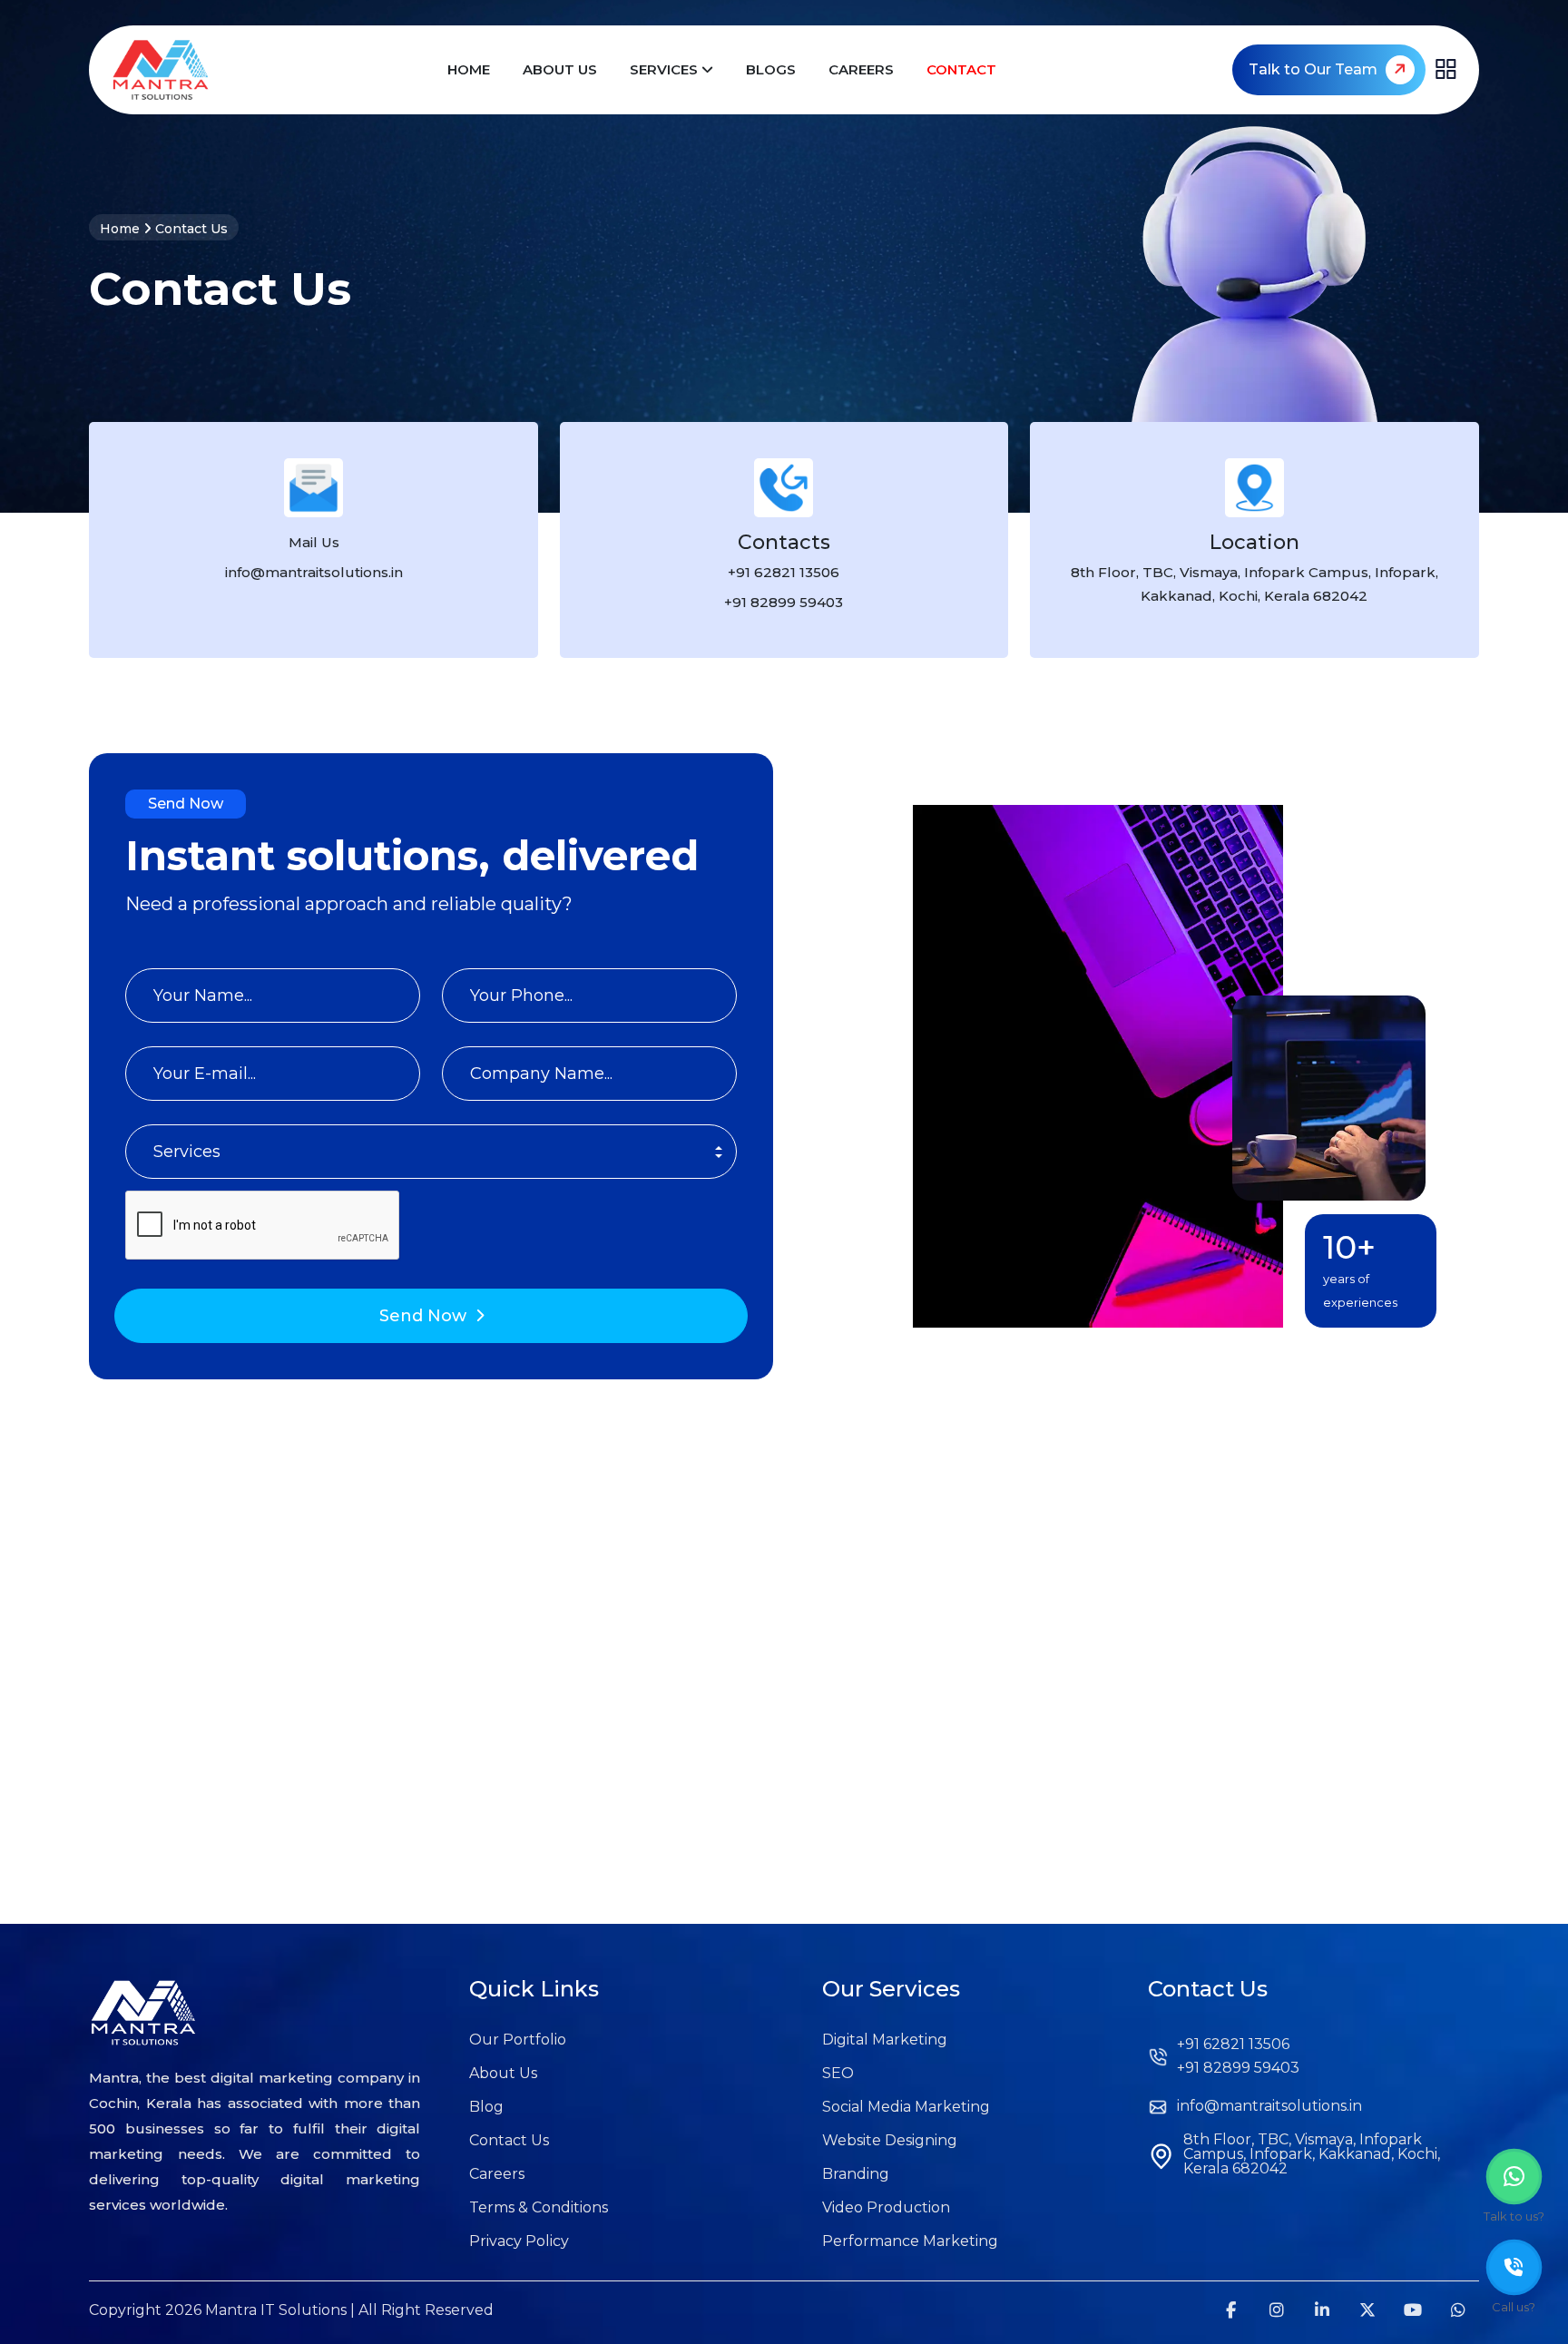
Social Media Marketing (906, 2107)
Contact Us (509, 2141)
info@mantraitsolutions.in (1269, 2106)
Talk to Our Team (1315, 69)
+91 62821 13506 (784, 572)
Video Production (886, 2208)
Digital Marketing (885, 2040)
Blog (486, 2107)
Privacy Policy (519, 2241)
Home (469, 69)
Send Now (423, 1316)
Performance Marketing (910, 2241)
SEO (838, 2074)
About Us (560, 69)
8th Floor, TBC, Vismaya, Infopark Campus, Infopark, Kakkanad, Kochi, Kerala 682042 (1254, 584)
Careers (861, 69)
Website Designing (890, 2141)
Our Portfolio (518, 2040)
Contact (961, 69)
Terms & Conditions (539, 2208)
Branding (856, 2174)
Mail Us (314, 542)
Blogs (771, 69)
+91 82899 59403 (784, 602)
